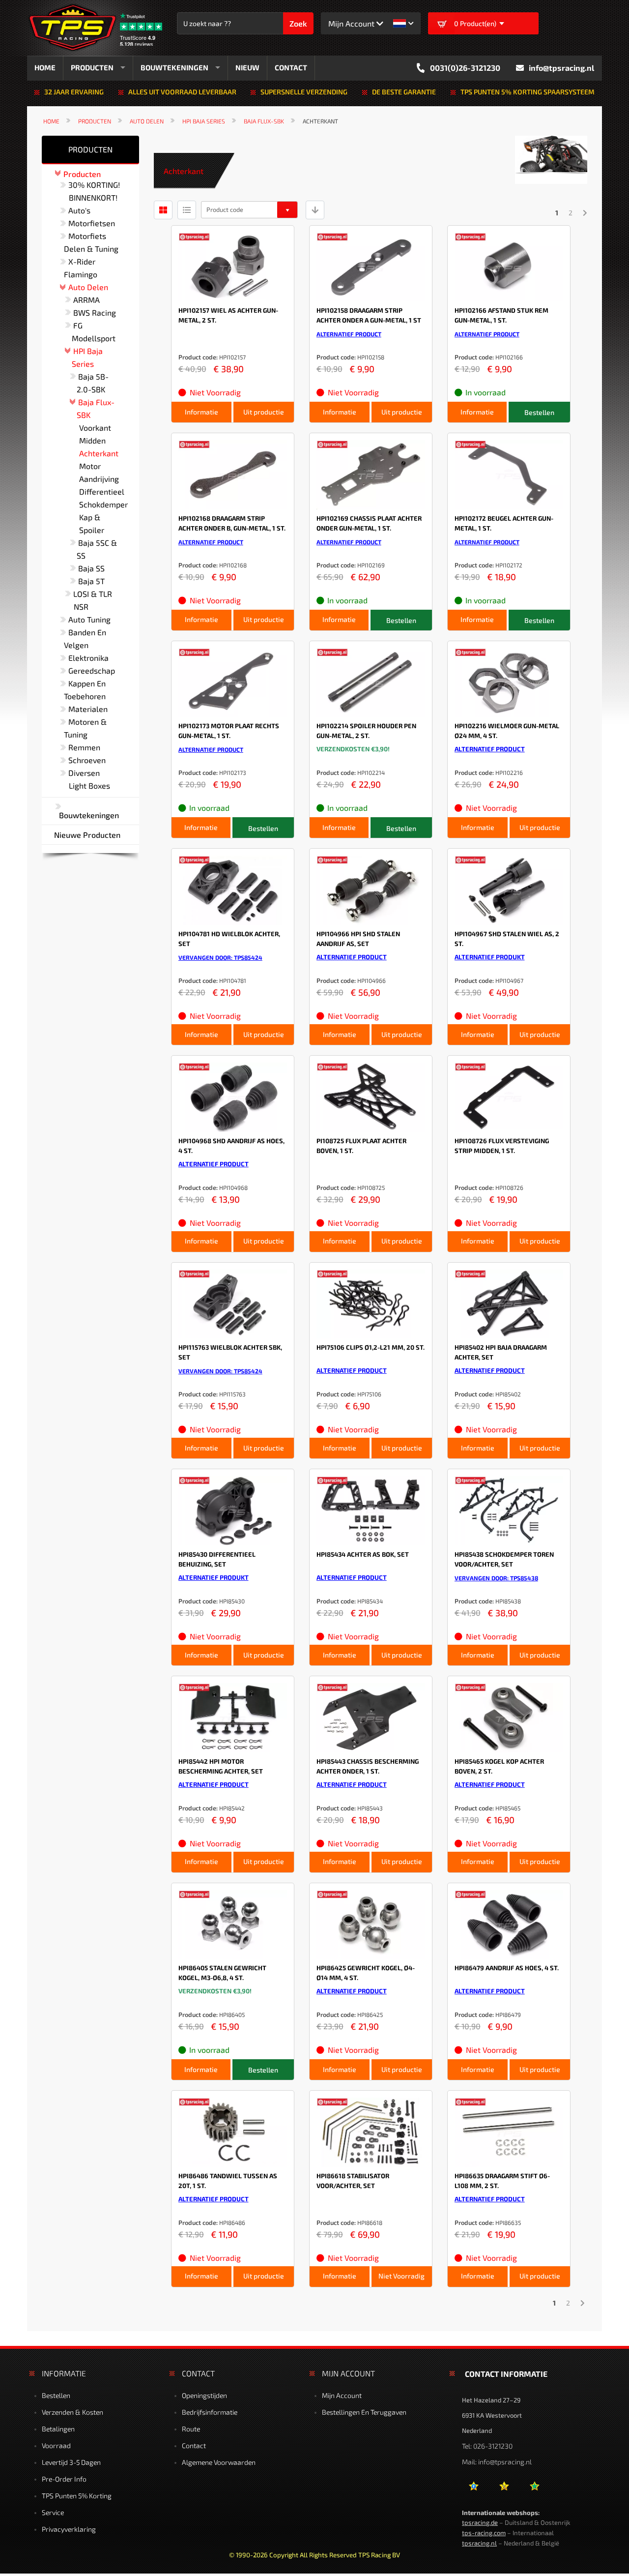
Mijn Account (342, 2395)
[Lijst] (187, 210)
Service (53, 2512)
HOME (45, 67)
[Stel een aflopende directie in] (315, 210)
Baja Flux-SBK (264, 121)
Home (51, 121)
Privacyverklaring (69, 2529)
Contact (194, 2445)
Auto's (79, 210)
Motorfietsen (92, 223)
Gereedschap (92, 670)
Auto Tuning (89, 619)
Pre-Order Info (64, 2479)
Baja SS (91, 568)
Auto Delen (147, 121)
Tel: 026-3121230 (487, 2446)
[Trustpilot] (534, 2490)
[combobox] (235, 23)
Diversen (84, 773)
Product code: (198, 357)
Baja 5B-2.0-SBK (93, 383)
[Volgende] (585, 213)
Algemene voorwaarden (219, 2462)
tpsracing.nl (479, 2543)
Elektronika (88, 658)
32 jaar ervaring (74, 92)
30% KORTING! (94, 185)
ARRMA (86, 300)
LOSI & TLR (93, 594)
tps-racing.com (484, 2533)
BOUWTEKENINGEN (174, 67)
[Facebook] (473, 2490)
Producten (95, 121)
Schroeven (87, 760)
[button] (403, 23)
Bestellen (56, 2395)
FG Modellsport (94, 332)
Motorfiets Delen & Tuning (91, 242)
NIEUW (247, 67)
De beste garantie (404, 92)
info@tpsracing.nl (561, 68)
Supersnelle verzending (304, 92)
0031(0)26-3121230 (465, 68)
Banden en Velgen (85, 638)
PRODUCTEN (92, 67)
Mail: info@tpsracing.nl (497, 2462)
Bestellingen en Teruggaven (364, 2412)
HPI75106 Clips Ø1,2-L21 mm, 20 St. (371, 1347)
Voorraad (56, 2445)
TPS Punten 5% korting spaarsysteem (528, 92)
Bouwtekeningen (89, 815)
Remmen (84, 747)
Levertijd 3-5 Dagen (71, 2462)
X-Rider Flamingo (81, 268)
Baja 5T (91, 581)
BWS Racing (95, 312)
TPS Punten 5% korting (77, 2496)
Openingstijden (204, 2395)
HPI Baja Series (204, 121)
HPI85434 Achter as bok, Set (363, 1554)
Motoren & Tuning (85, 728)
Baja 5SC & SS (97, 549)
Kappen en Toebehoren (85, 690)
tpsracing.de (480, 2522)
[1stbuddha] (504, 2490)
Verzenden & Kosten (72, 2412)
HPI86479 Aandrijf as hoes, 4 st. (507, 1968)
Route (191, 2429)
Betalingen (58, 2429)
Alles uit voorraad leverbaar (182, 92)
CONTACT (291, 67)
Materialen (88, 709)
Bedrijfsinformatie (210, 2412)
